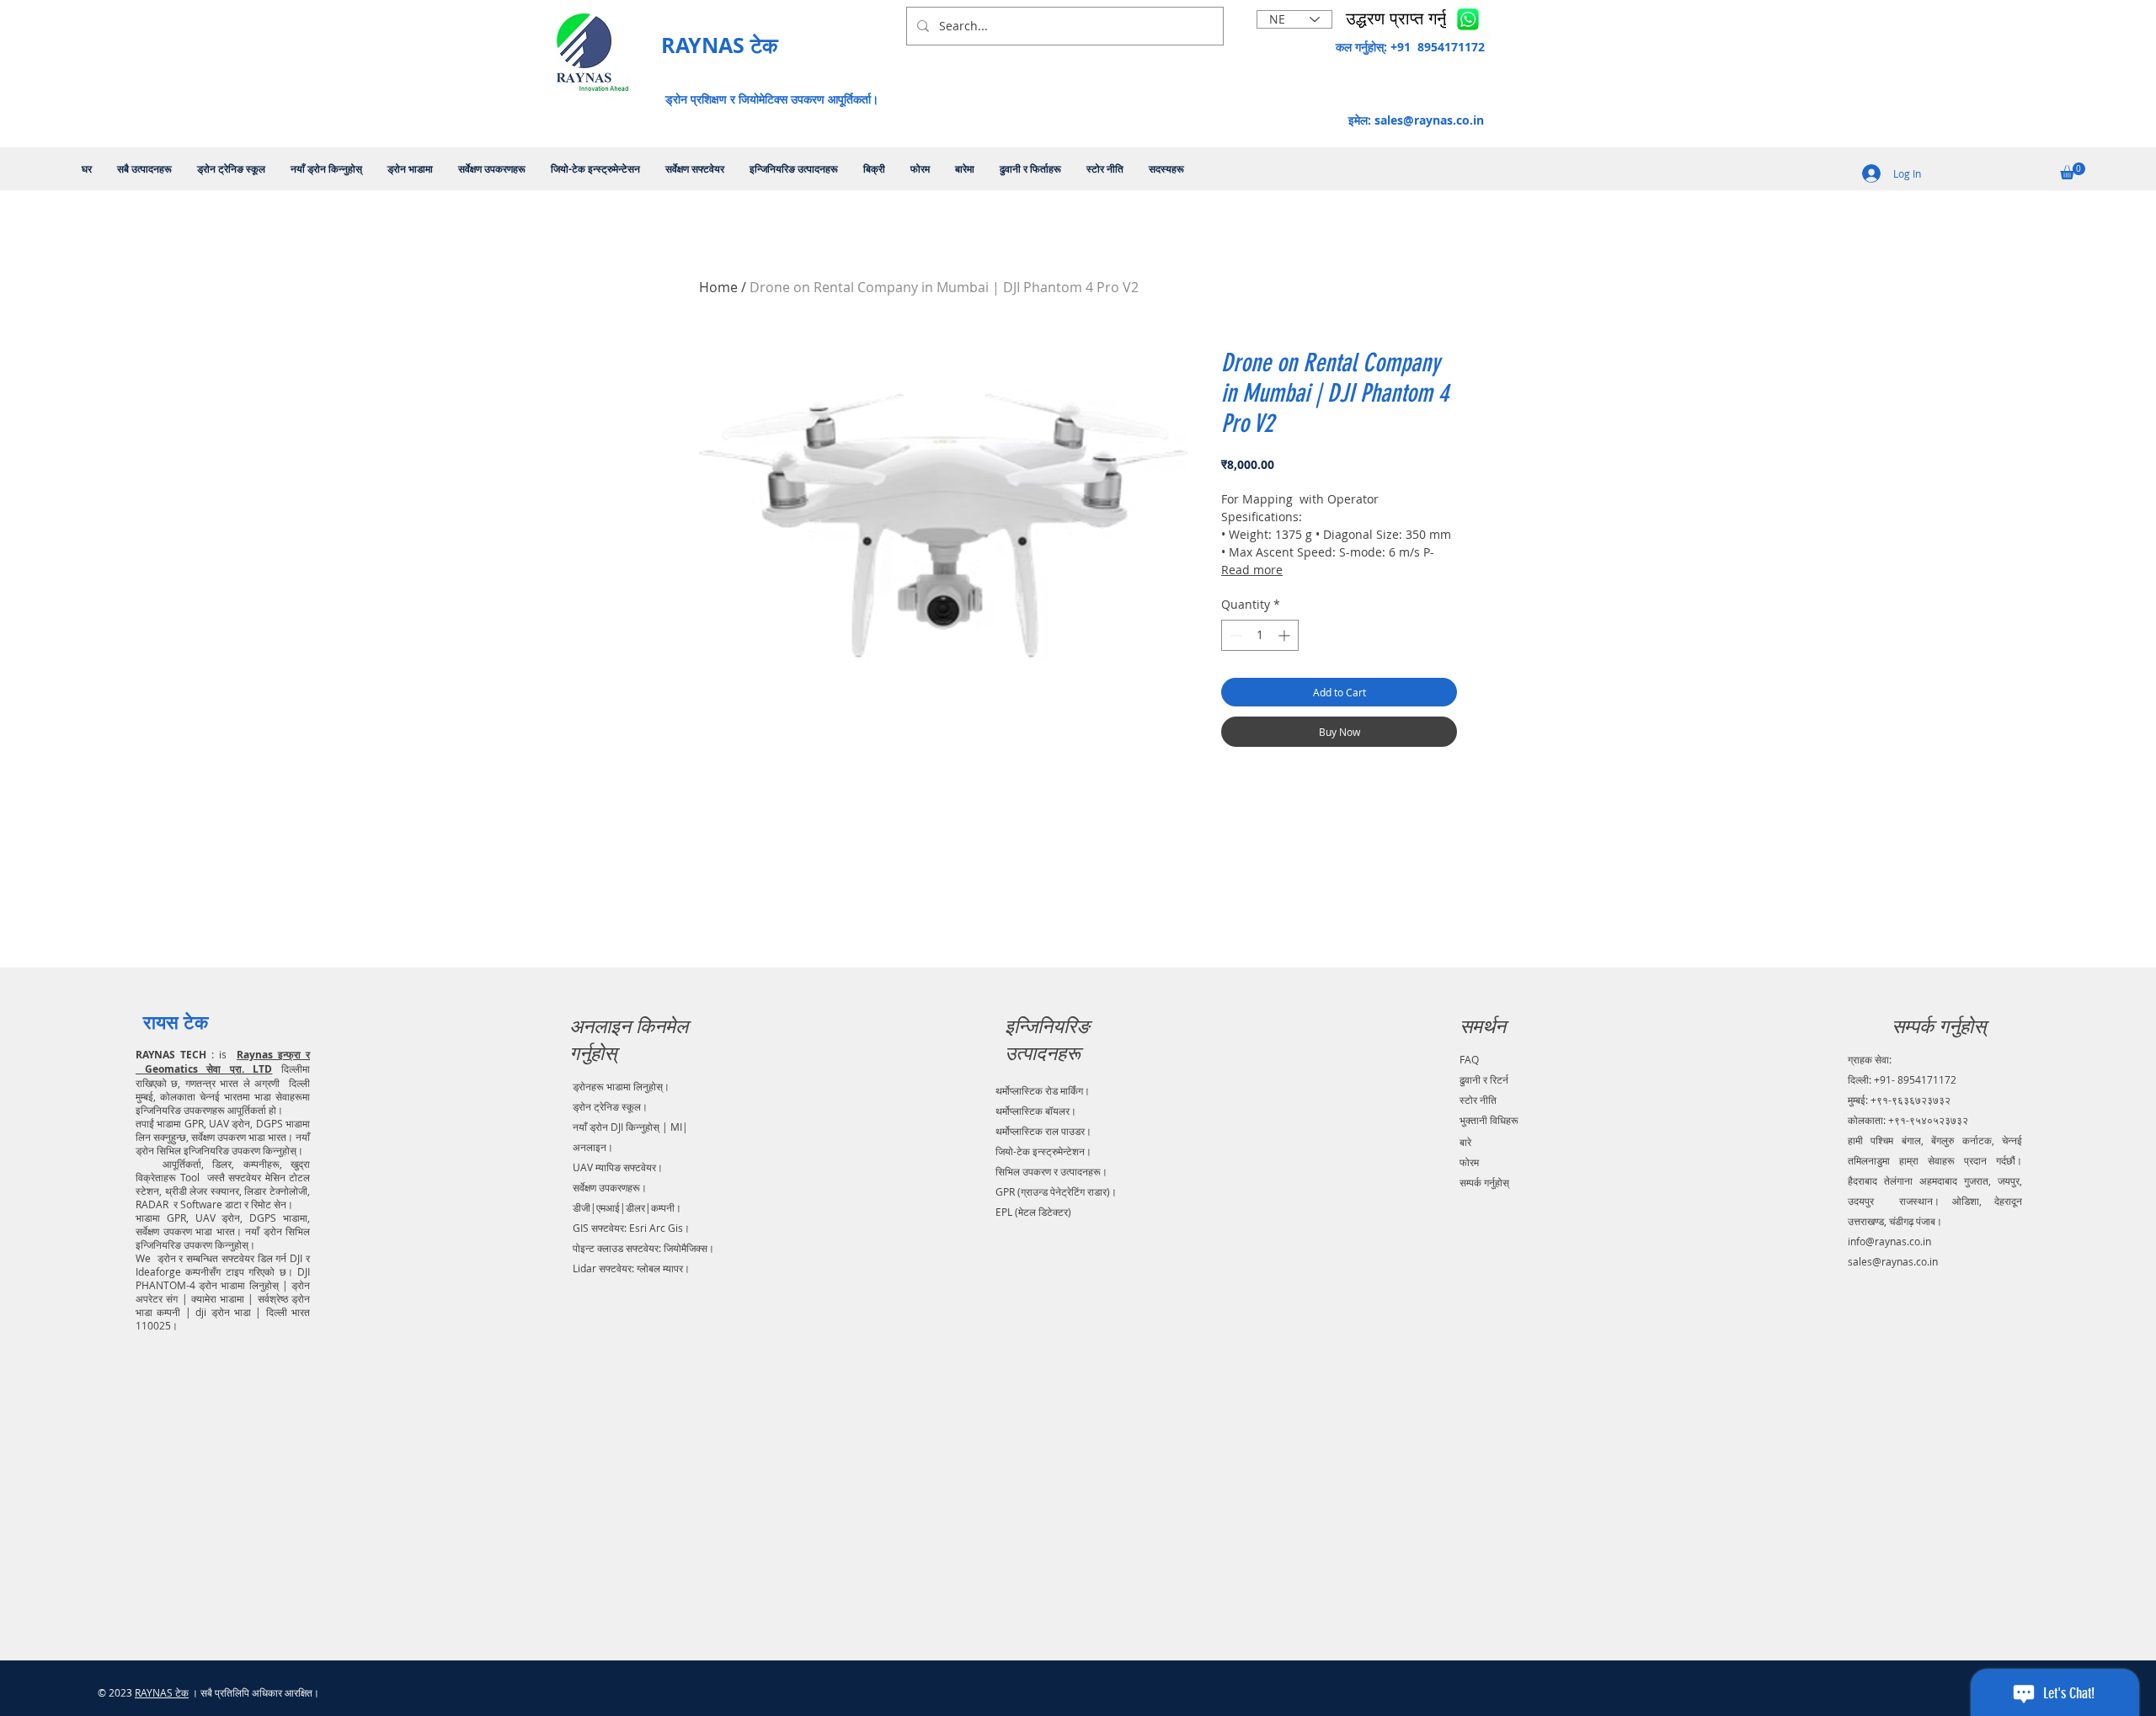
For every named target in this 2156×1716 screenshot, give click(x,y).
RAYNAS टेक (162, 1692)
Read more (1252, 570)
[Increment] (1286, 635)
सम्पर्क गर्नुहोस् (1484, 1182)
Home (718, 287)
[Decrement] (1234, 635)
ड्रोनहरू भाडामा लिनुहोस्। (621, 1086)
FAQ (1469, 1059)
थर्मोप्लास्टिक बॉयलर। (1036, 1111)
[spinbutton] (1260, 635)
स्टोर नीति (1478, 1100)
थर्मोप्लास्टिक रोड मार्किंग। (1043, 1090)
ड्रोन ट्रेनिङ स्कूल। (610, 1106)
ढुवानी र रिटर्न (1484, 1079)
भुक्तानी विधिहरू (1489, 1120)
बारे (1465, 1142)
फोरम (1469, 1162)
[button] (1408, 19)
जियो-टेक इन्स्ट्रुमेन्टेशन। (1043, 1151)
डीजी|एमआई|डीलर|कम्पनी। (627, 1207)
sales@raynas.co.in (1429, 120)
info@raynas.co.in (1889, 1241)
